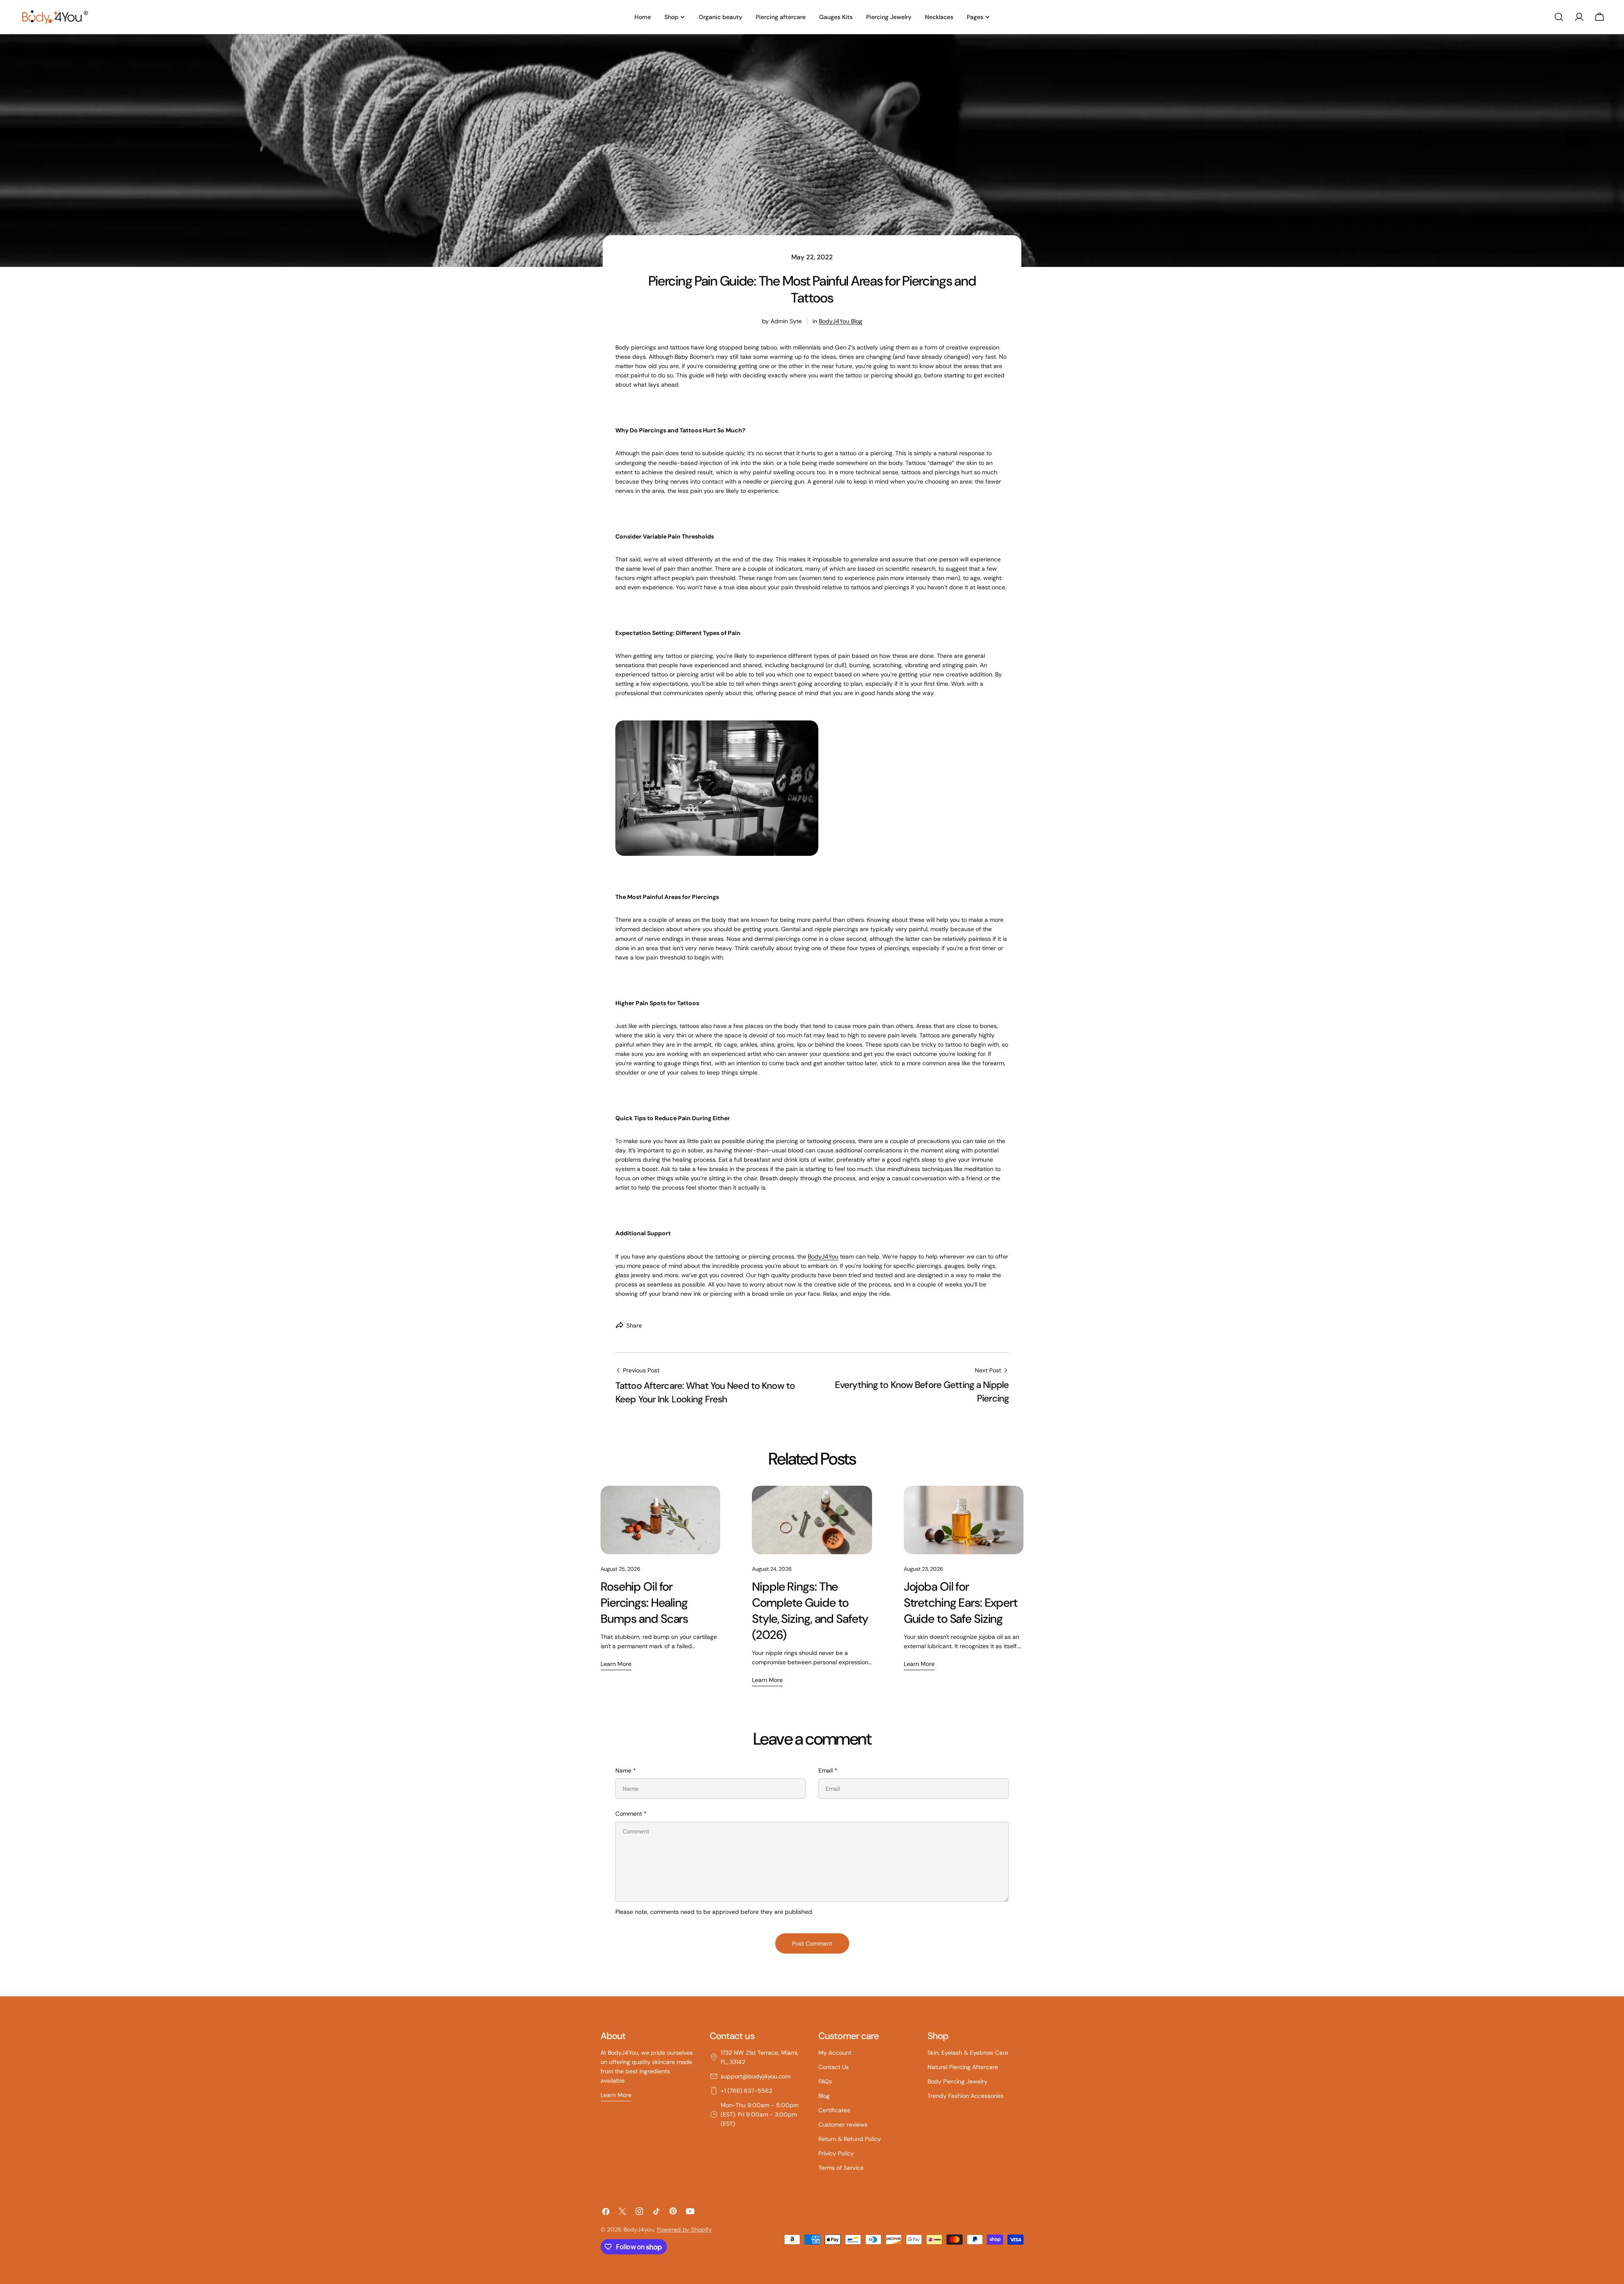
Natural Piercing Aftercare (963, 2067)
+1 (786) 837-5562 (746, 2091)
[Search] (1559, 17)
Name (626, 1770)
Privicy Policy (836, 2153)
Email (828, 1770)
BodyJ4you (639, 2229)
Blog (824, 2096)
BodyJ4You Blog (841, 321)
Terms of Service (841, 2168)
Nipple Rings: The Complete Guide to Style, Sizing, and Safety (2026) (810, 1611)
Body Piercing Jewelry (957, 2081)
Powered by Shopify (684, 2229)
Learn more (616, 1664)
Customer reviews (843, 2125)
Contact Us (834, 2067)
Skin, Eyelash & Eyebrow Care (968, 2053)
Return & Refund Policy (850, 2139)
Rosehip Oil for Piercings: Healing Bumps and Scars (644, 1603)
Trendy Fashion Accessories (966, 2096)
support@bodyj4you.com (756, 2076)
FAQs (825, 2081)
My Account (835, 2053)
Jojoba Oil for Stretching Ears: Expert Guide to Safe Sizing (961, 1603)
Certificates (834, 2110)
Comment (631, 1814)
